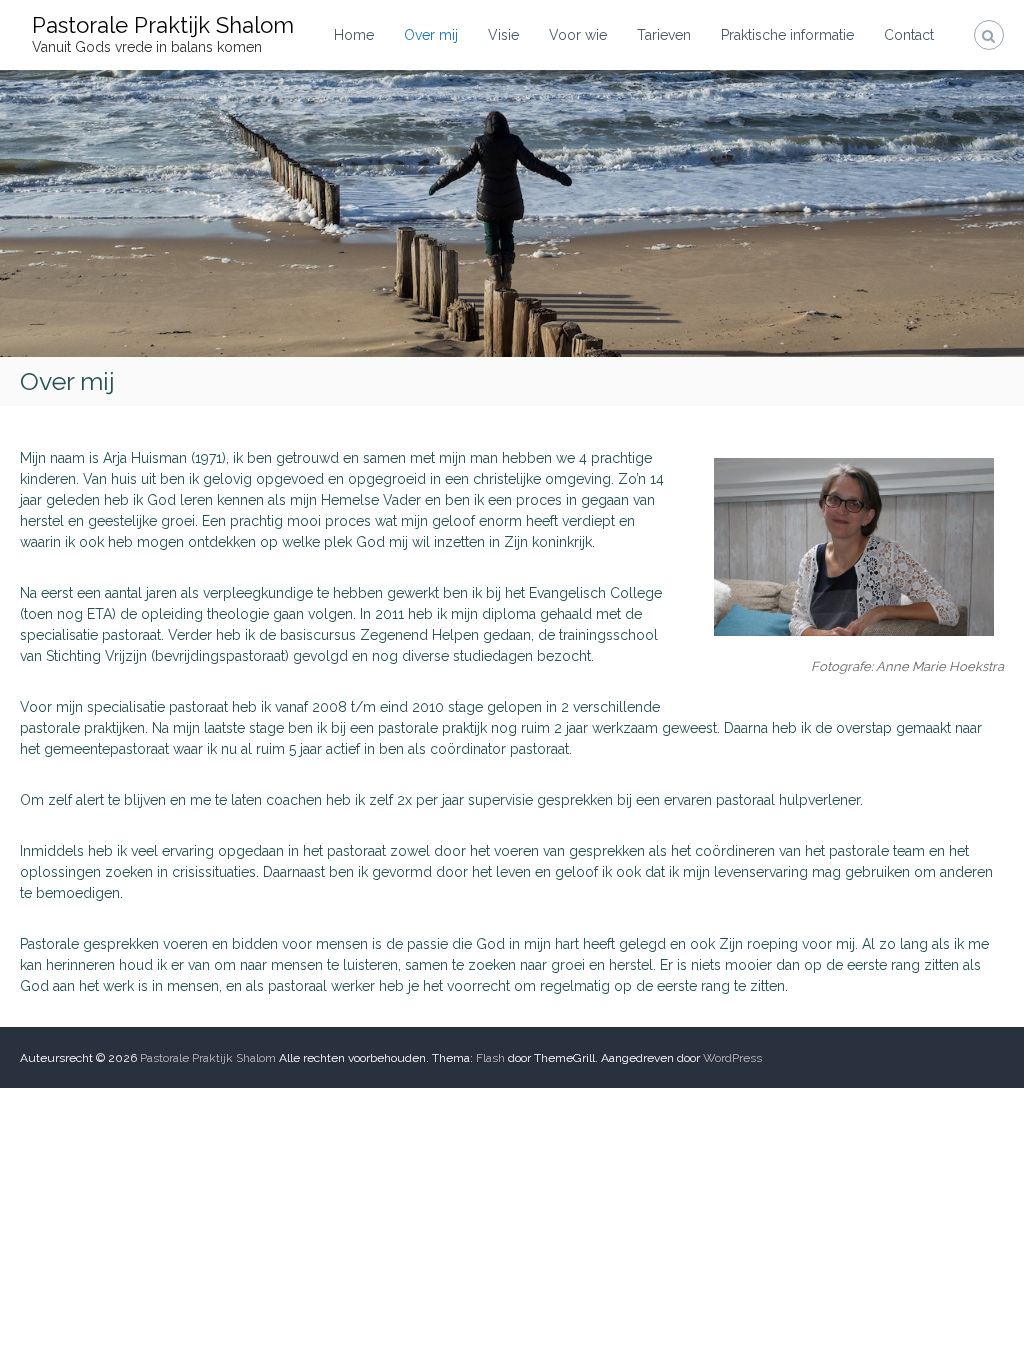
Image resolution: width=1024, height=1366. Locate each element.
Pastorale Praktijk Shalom (163, 25)
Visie (503, 35)
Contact (909, 35)
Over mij (431, 35)
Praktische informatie (787, 35)
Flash (490, 1058)
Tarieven (664, 35)
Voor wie (578, 35)
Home (354, 35)
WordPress (732, 1058)
